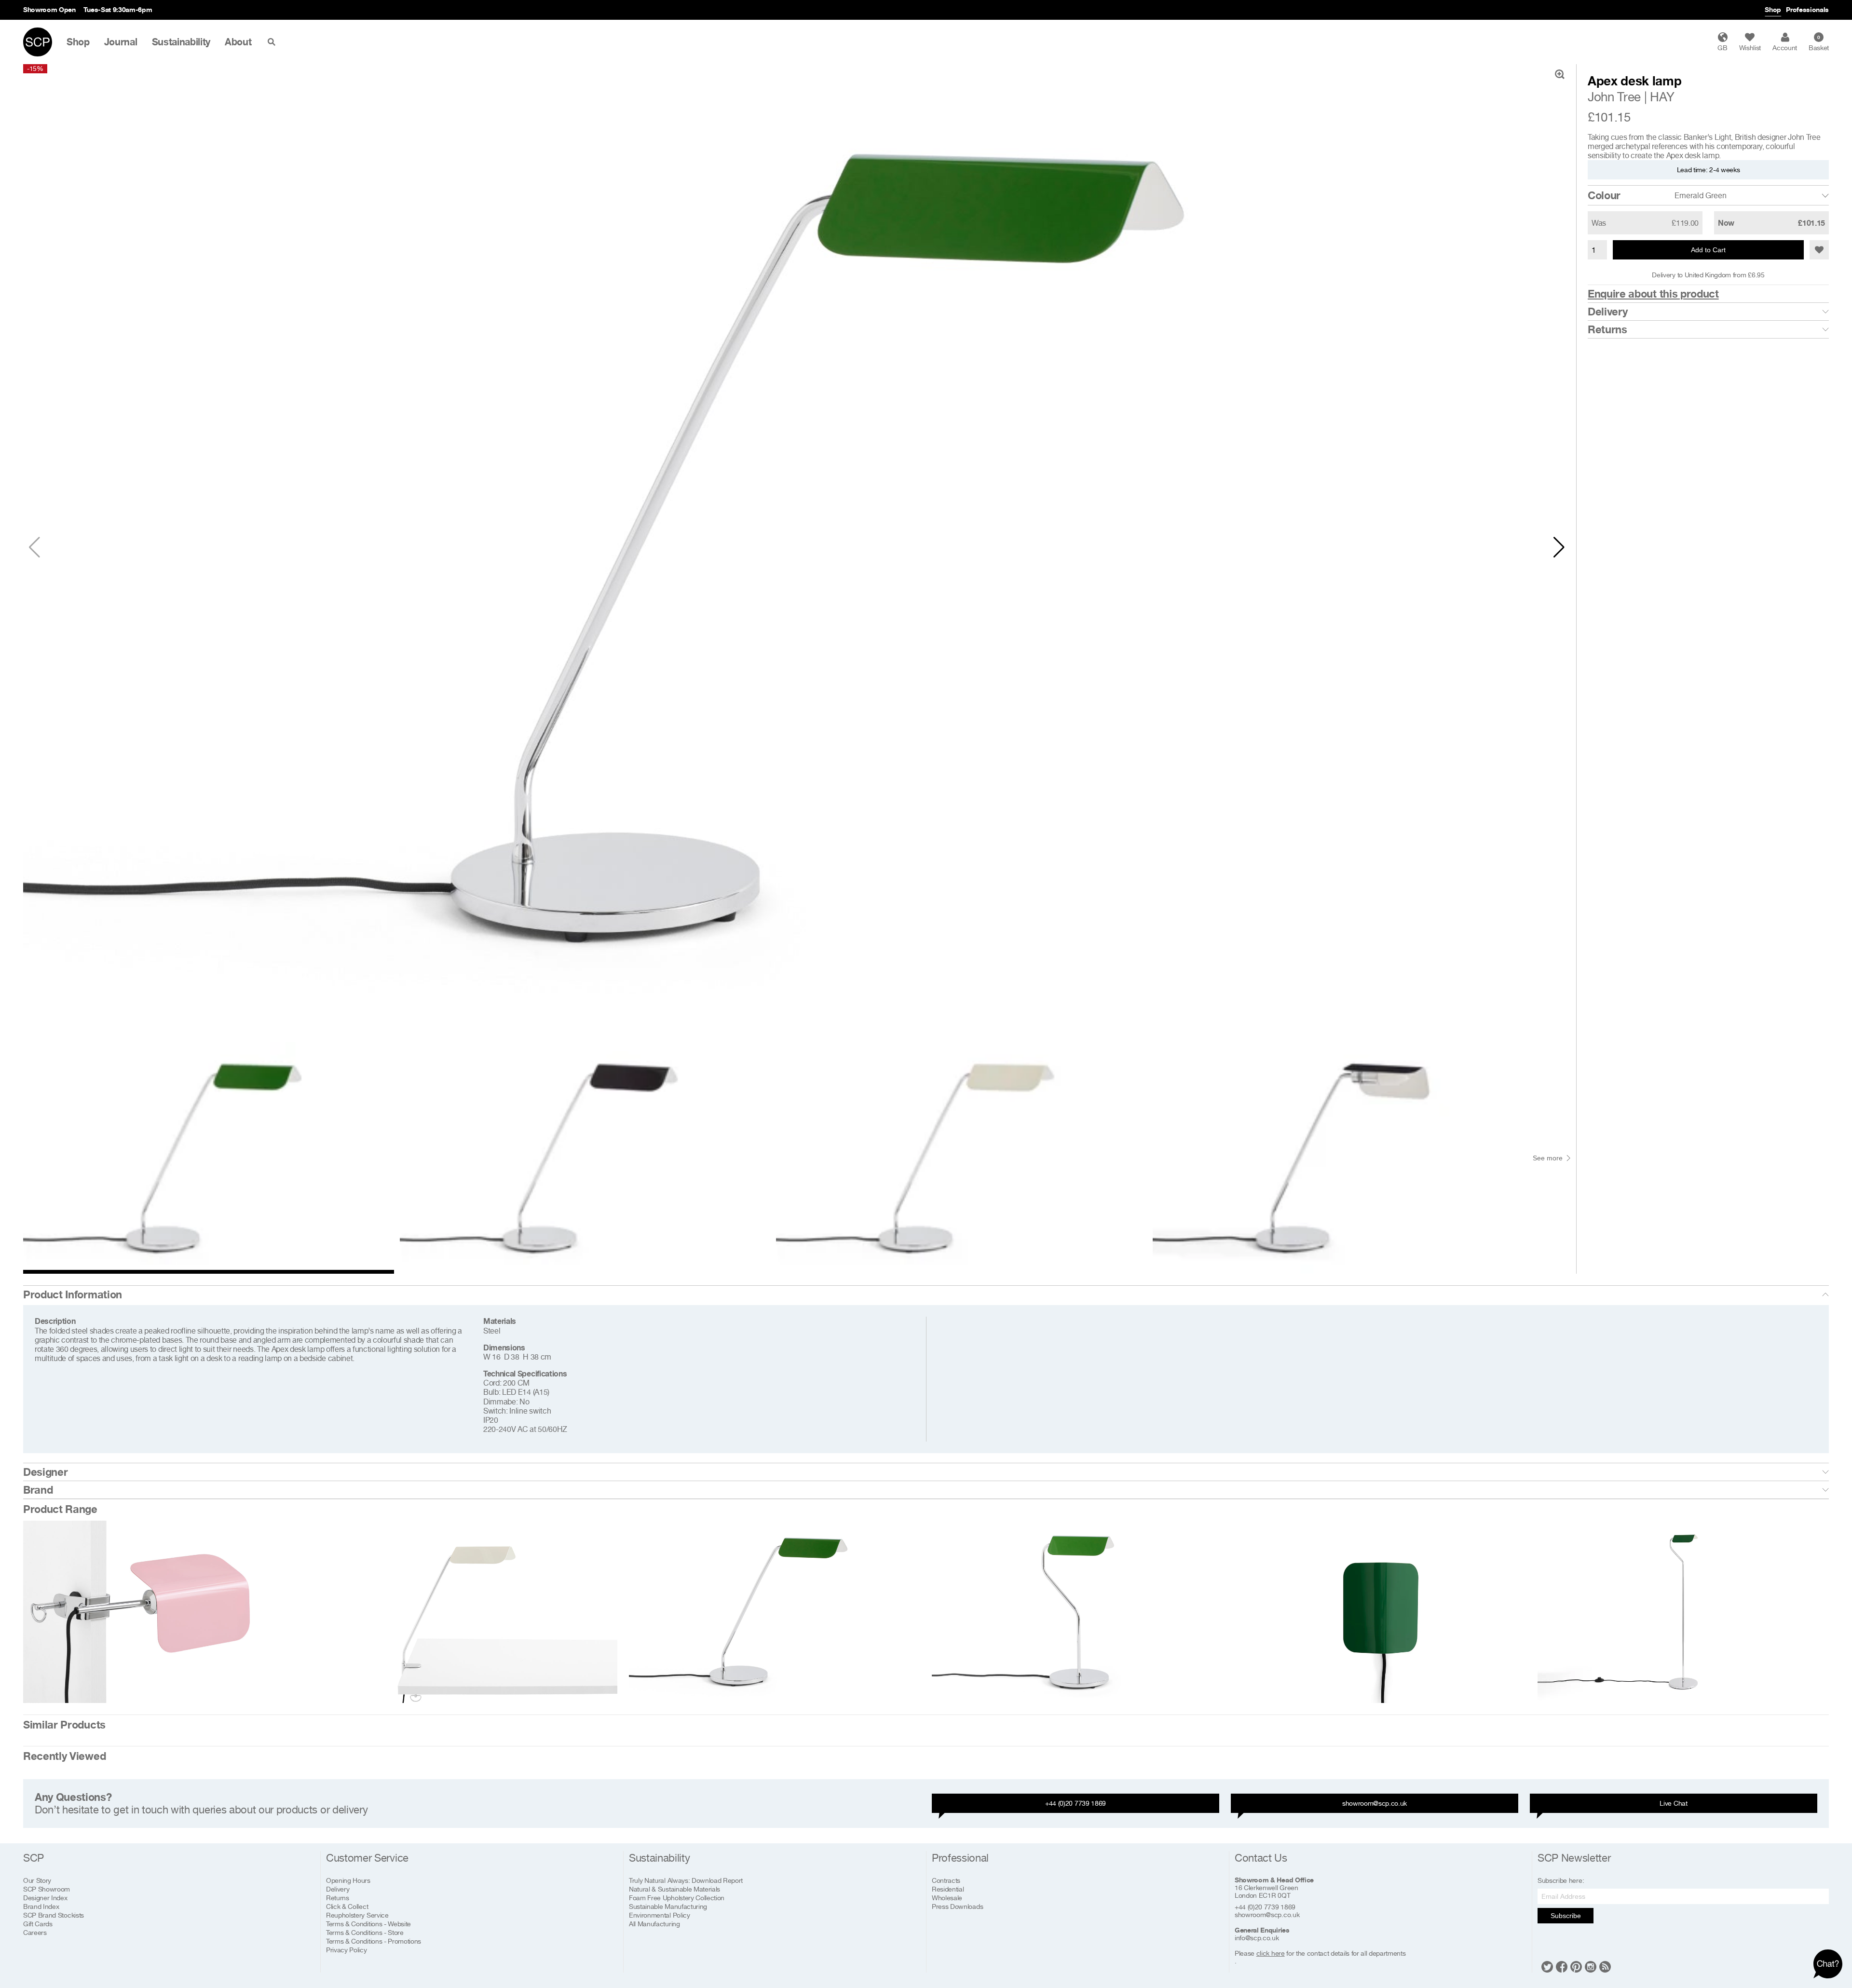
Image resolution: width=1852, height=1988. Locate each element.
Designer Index (45, 1898)
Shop (1773, 9)
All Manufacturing (654, 1924)
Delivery (1607, 312)
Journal (121, 42)
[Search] (273, 42)
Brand (38, 1490)
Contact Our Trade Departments (150, 9)
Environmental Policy (660, 1915)
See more (1548, 1158)
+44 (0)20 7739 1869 (1076, 1803)
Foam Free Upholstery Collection (677, 1898)
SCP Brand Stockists (54, 1915)
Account (1785, 48)
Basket (1819, 43)
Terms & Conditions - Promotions (374, 1941)
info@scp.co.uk (1257, 1938)
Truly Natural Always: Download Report (686, 1880)
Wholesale (947, 1898)
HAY (1662, 97)
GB (1722, 48)
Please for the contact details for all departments (1320, 1953)
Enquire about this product (1653, 294)
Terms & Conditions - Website (368, 1924)
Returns (1607, 329)
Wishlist (1750, 48)
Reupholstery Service (357, 1915)
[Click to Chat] (1828, 1964)
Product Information (73, 1294)
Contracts (946, 1880)
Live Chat (1673, 1803)
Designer (45, 1472)
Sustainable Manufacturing (668, 1906)
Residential (948, 1889)
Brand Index (41, 1906)
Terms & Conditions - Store (365, 1932)
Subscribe (1566, 1916)
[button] (1559, 547)
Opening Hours (348, 1880)
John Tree (1614, 97)
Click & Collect (347, 1906)
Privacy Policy (347, 1950)
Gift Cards (38, 1924)
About (238, 42)
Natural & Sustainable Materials (674, 1889)
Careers (35, 1932)
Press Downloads (957, 1906)
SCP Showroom (47, 1889)
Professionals (1807, 9)
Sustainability (181, 42)
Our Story (37, 1880)
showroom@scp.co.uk (1375, 1803)
